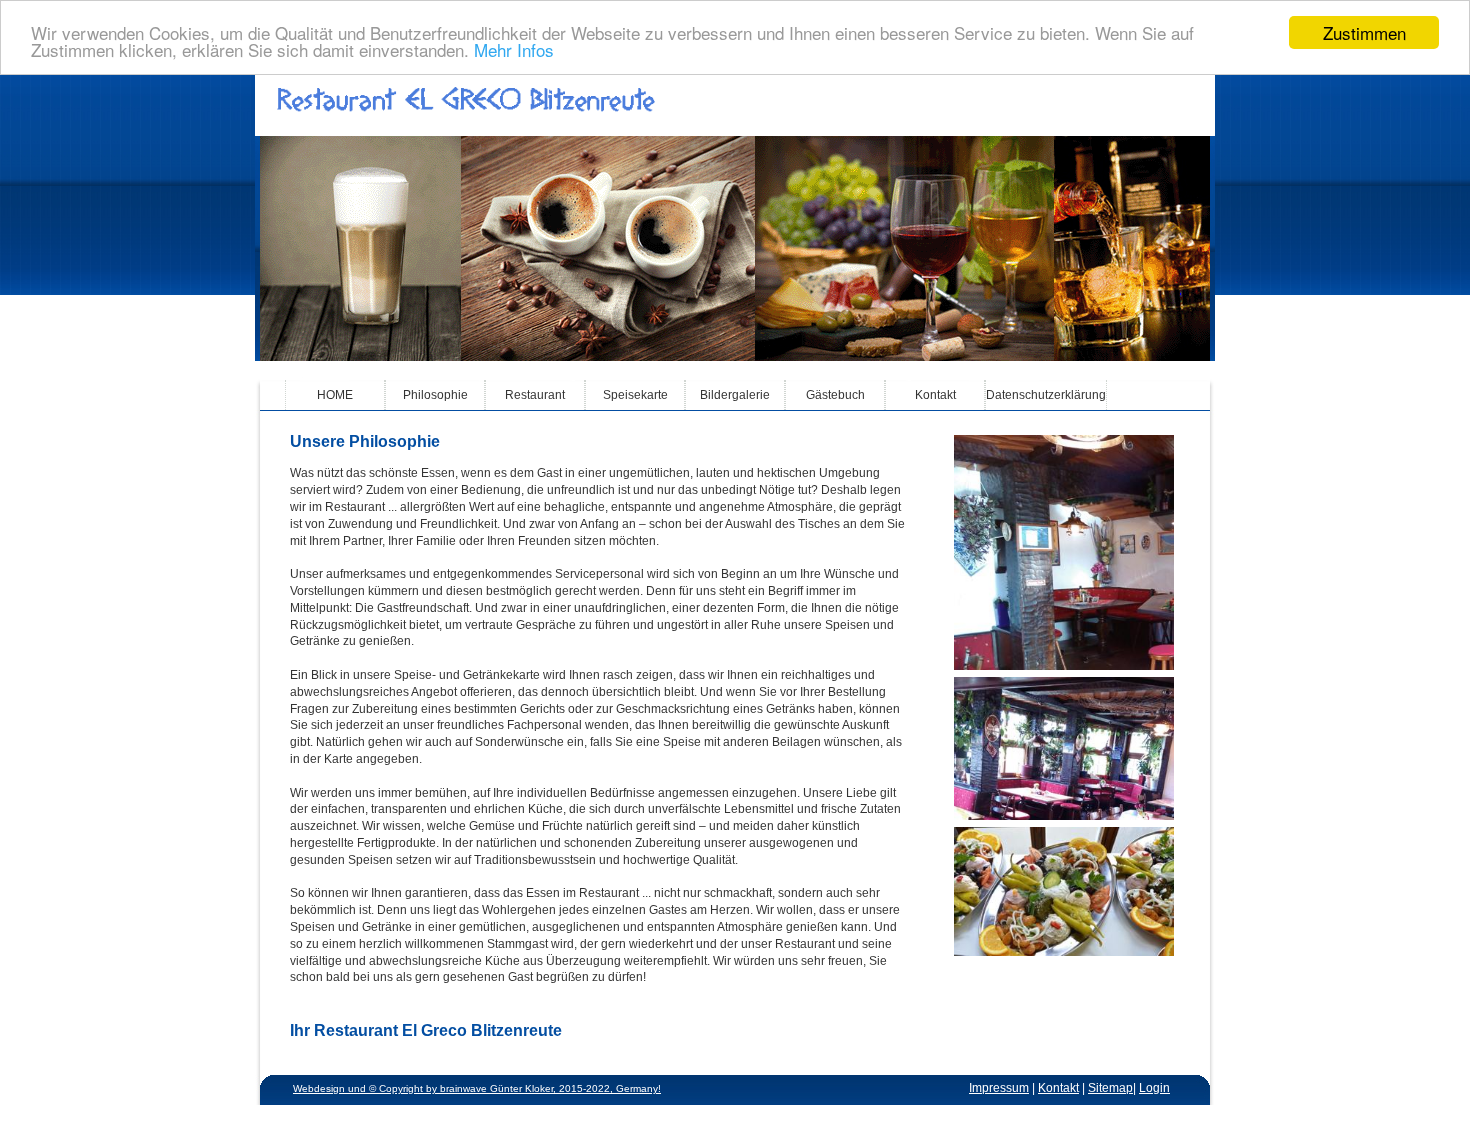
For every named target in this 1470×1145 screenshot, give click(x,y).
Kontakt (1058, 1088)
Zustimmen (1364, 32)
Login (1154, 1088)
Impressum (999, 1088)
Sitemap (1110, 1088)
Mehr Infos (514, 50)
